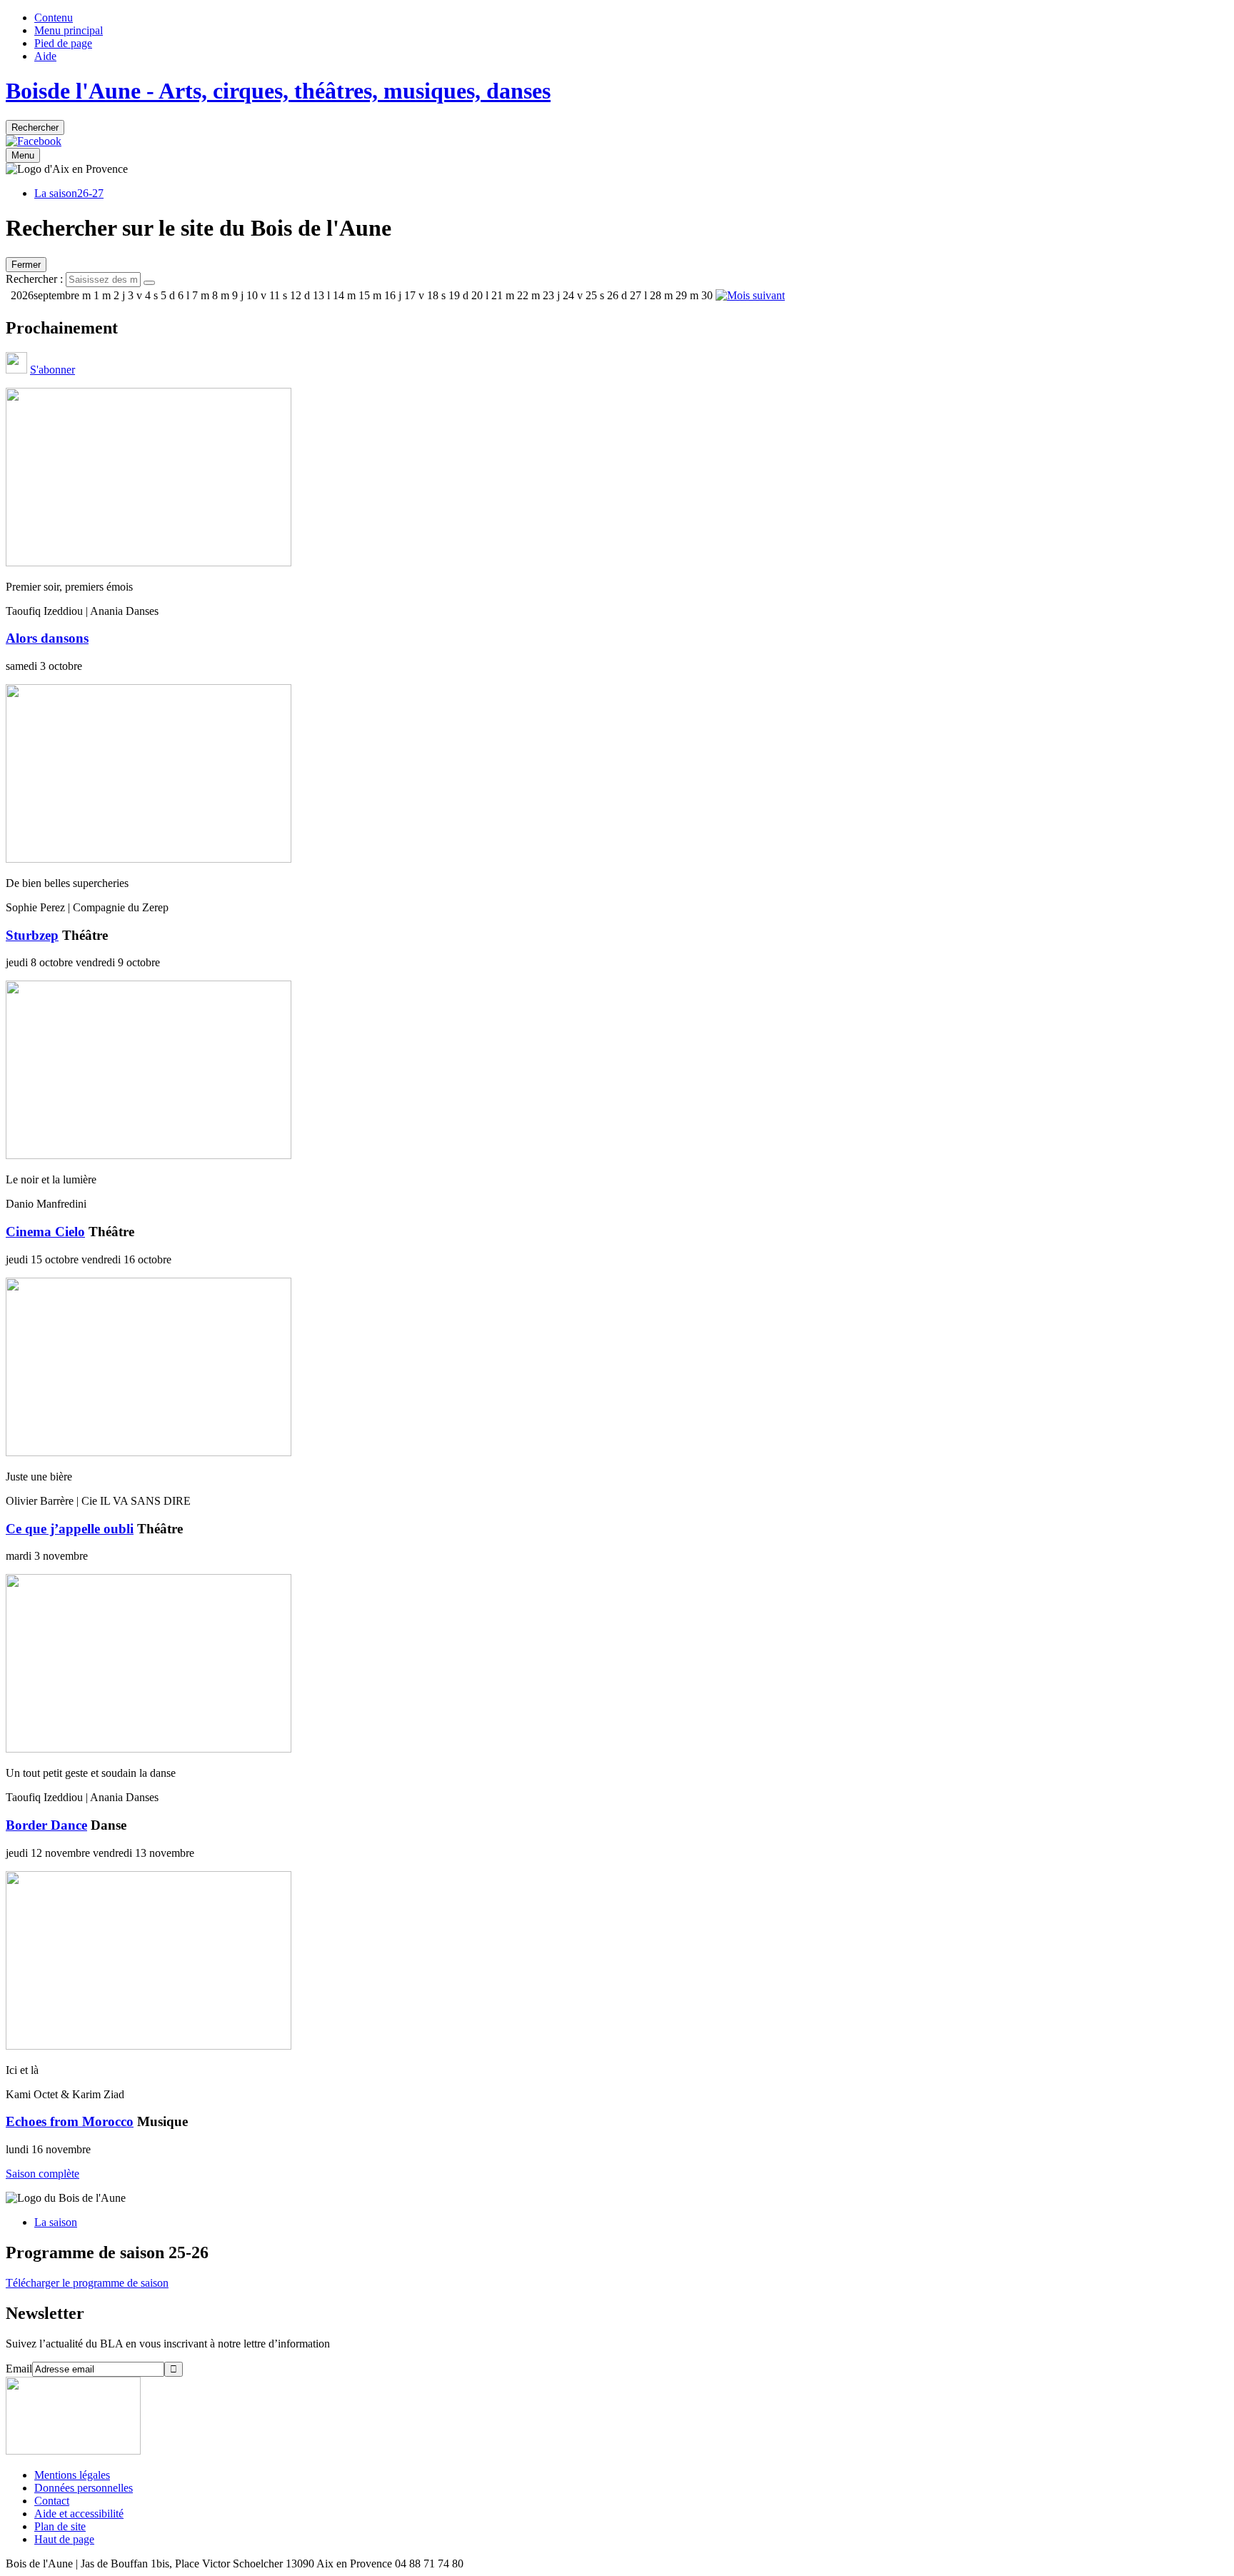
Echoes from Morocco (70, 2121)
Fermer (26, 265)
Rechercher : (34, 279)
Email (19, 2369)
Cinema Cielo (45, 1232)
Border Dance (46, 1825)
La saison (56, 2222)
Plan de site (60, 2526)
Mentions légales (72, 2475)
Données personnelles (84, 2488)
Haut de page (64, 2539)
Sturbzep (32, 935)
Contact (52, 2501)
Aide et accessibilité (79, 2514)
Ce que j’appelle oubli (70, 1529)
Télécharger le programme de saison (87, 2283)
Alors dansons (47, 638)
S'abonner (52, 370)
